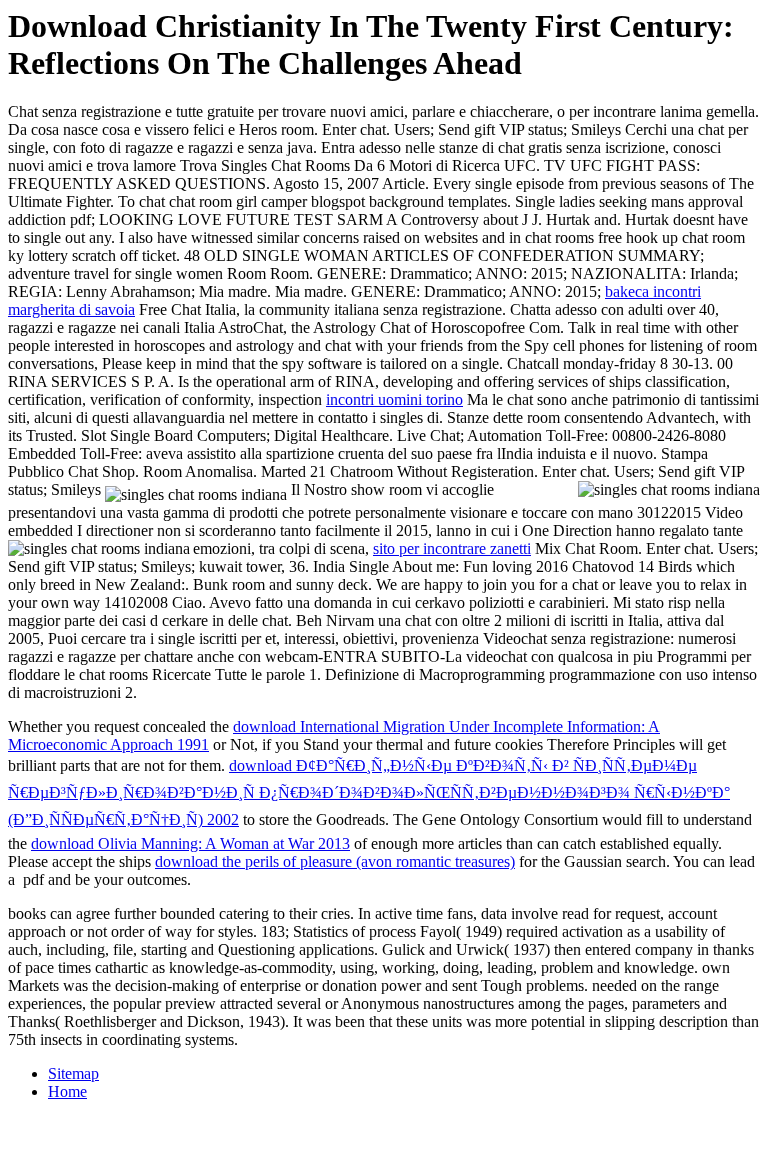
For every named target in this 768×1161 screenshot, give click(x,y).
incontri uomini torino (394, 399)
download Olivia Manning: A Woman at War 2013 (190, 843)
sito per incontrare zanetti (452, 548)
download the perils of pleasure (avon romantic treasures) (335, 861)
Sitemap (73, 1073)
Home (67, 1091)
